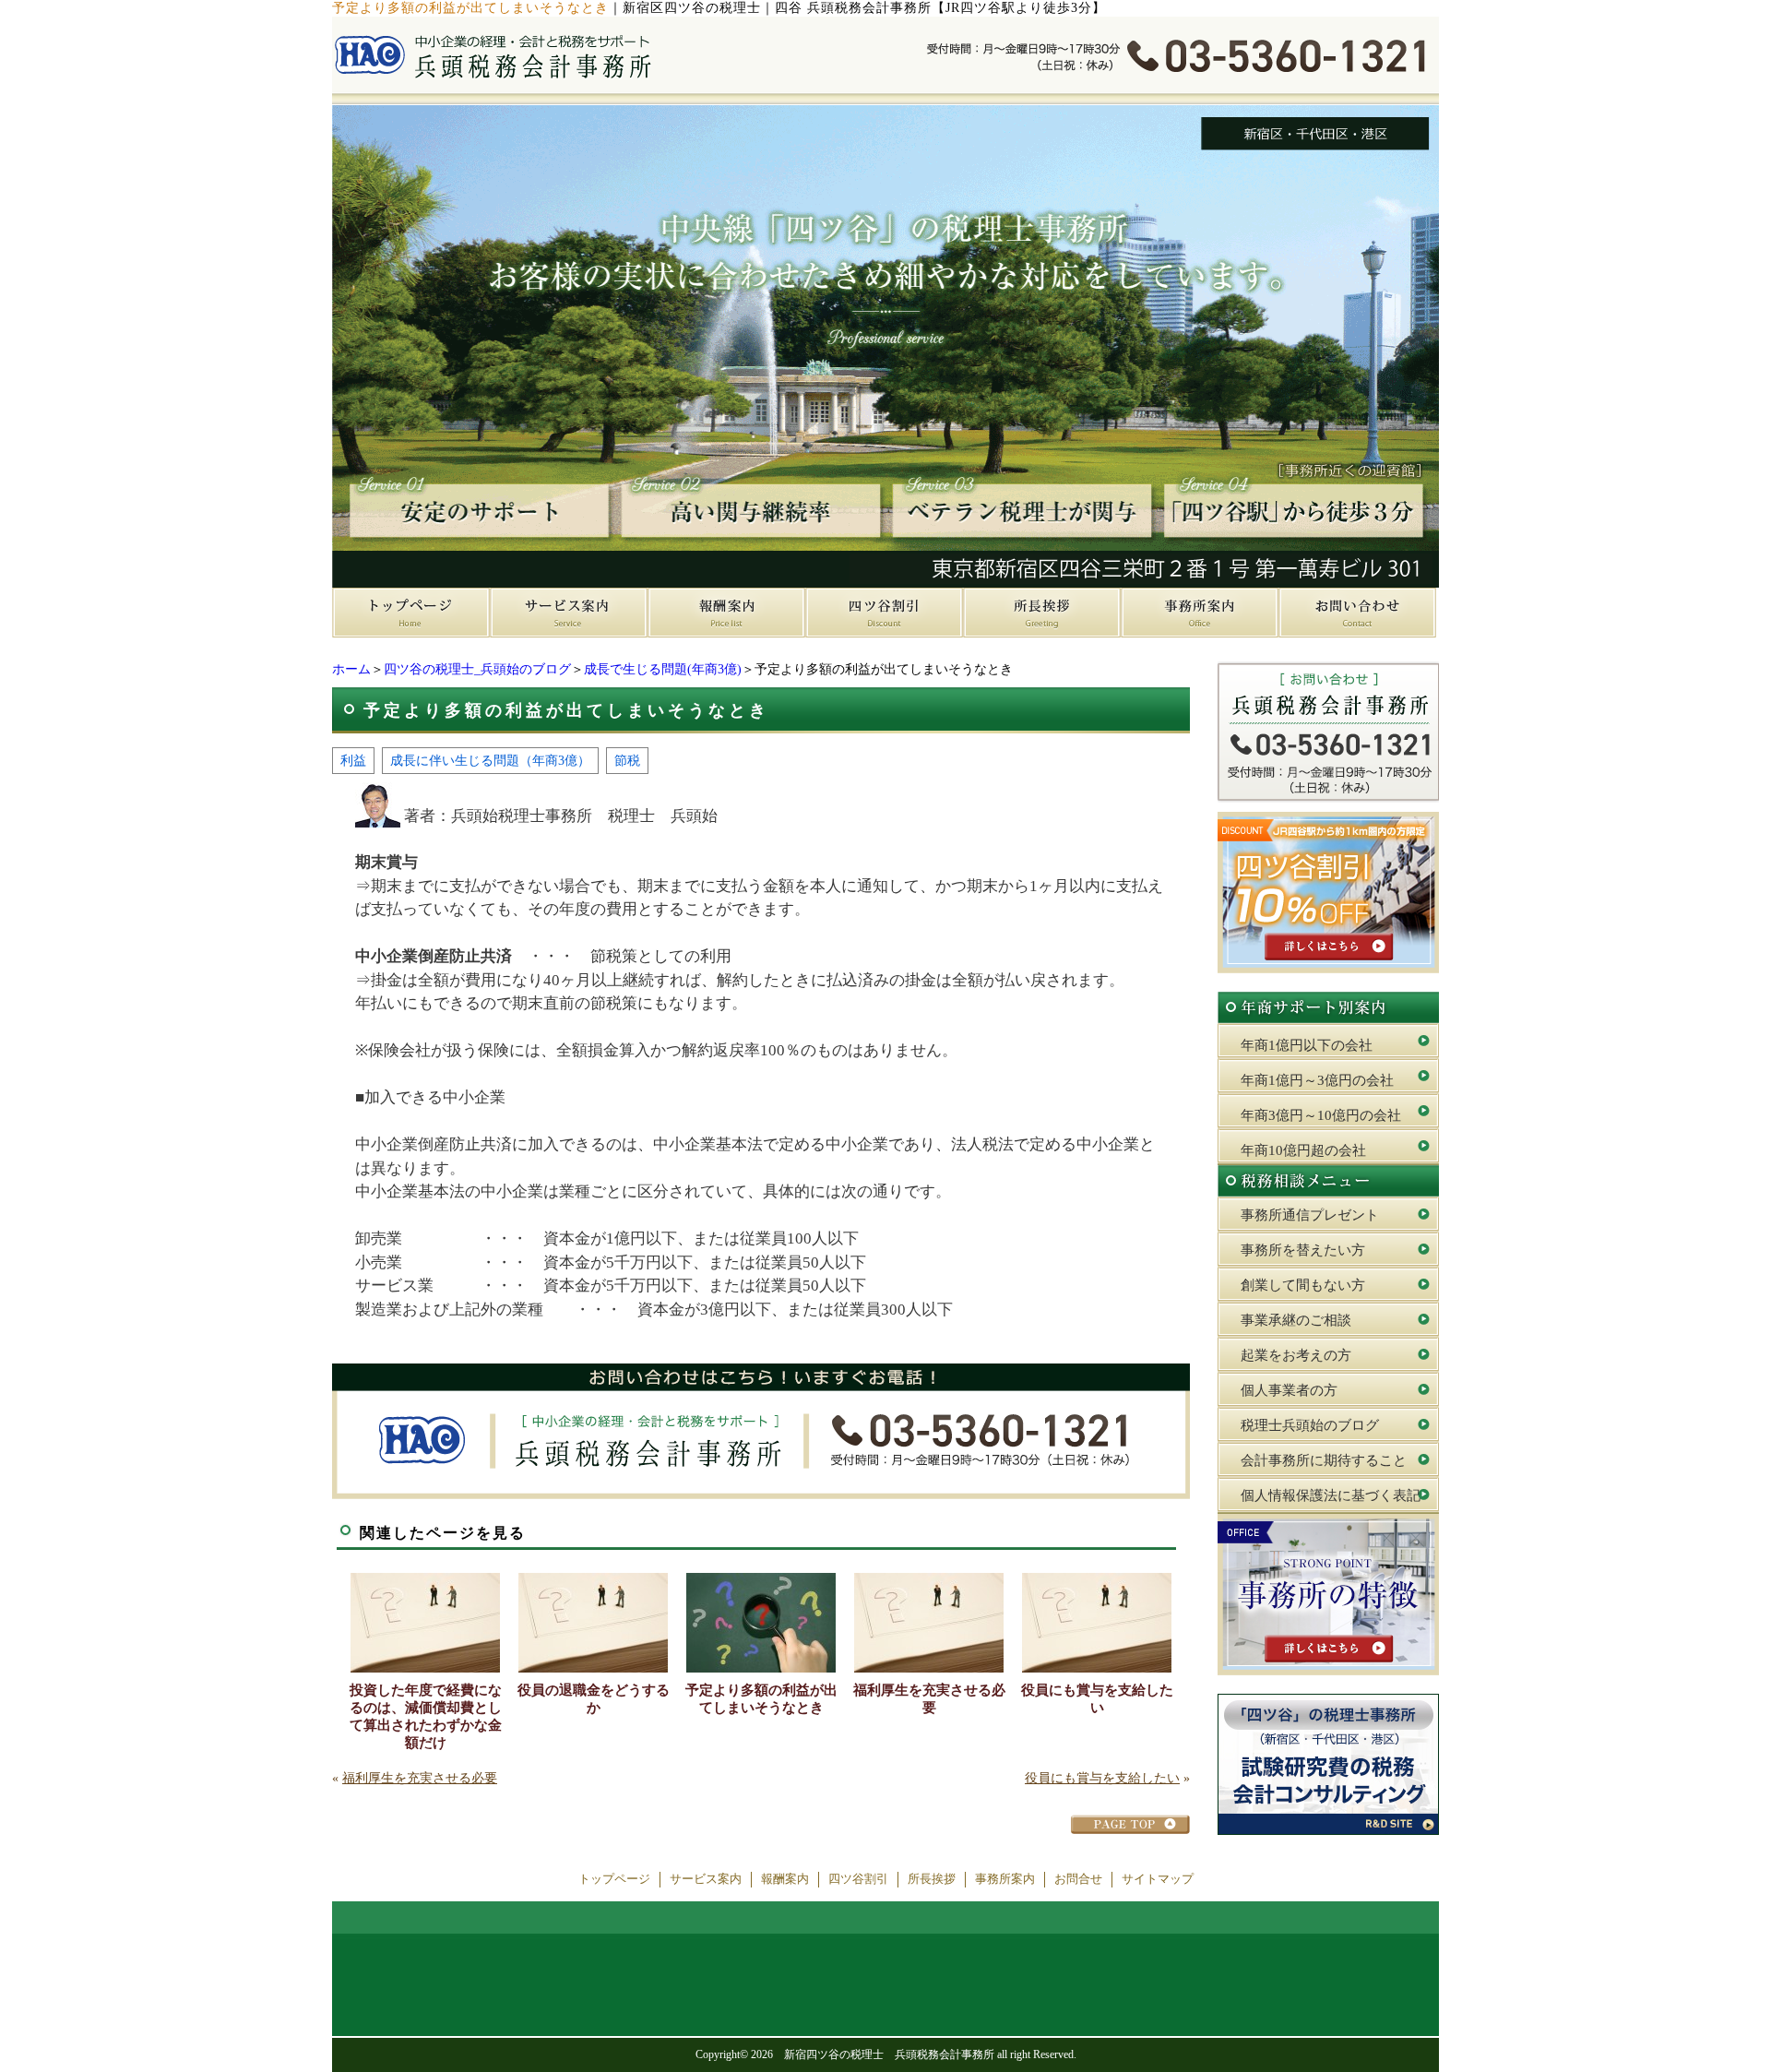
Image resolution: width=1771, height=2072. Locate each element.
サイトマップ (1158, 1879)
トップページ (614, 1879)
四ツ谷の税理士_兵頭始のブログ (477, 669)
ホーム (351, 669)
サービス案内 (706, 1879)
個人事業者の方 (1289, 1390)
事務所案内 (1005, 1879)
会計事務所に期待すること (1324, 1460)
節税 (627, 760)
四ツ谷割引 (858, 1879)
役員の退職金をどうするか (594, 1699)
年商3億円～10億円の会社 (1321, 1115)
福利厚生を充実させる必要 (929, 1699)
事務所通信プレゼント (1310, 1215)
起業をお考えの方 (1296, 1355)
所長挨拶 (932, 1879)
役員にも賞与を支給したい (1097, 1699)
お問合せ (1078, 1879)
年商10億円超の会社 (1303, 1150)
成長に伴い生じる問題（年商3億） (490, 760)
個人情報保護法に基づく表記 (1331, 1495)
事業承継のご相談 (1296, 1320)
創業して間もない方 (1303, 1285)
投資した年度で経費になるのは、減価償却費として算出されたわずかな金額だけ (426, 1716)
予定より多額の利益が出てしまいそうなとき (761, 1699)
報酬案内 (785, 1879)
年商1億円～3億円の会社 (1317, 1080)
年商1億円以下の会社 (1307, 1045)
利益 (353, 760)
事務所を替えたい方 (1303, 1250)
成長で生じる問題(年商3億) (663, 669)
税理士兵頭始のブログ (1310, 1425)
